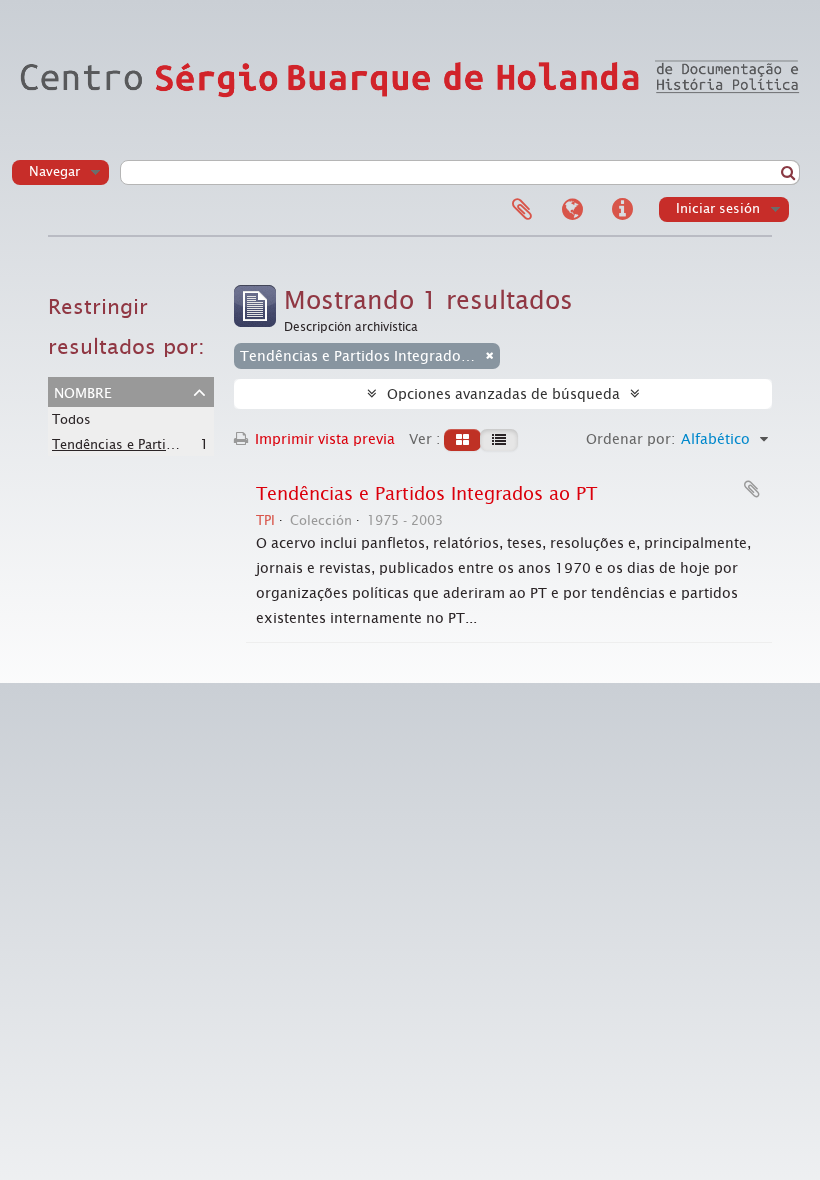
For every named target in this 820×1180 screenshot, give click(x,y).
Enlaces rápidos (622, 210)
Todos (71, 419)
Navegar (54, 171)
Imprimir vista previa (323, 439)
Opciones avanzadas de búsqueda (503, 394)
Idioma (572, 210)
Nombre (83, 391)
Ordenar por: (630, 439)
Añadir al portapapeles (752, 489)
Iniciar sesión (718, 208)
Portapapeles (522, 210)
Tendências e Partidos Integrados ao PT (175, 444)
